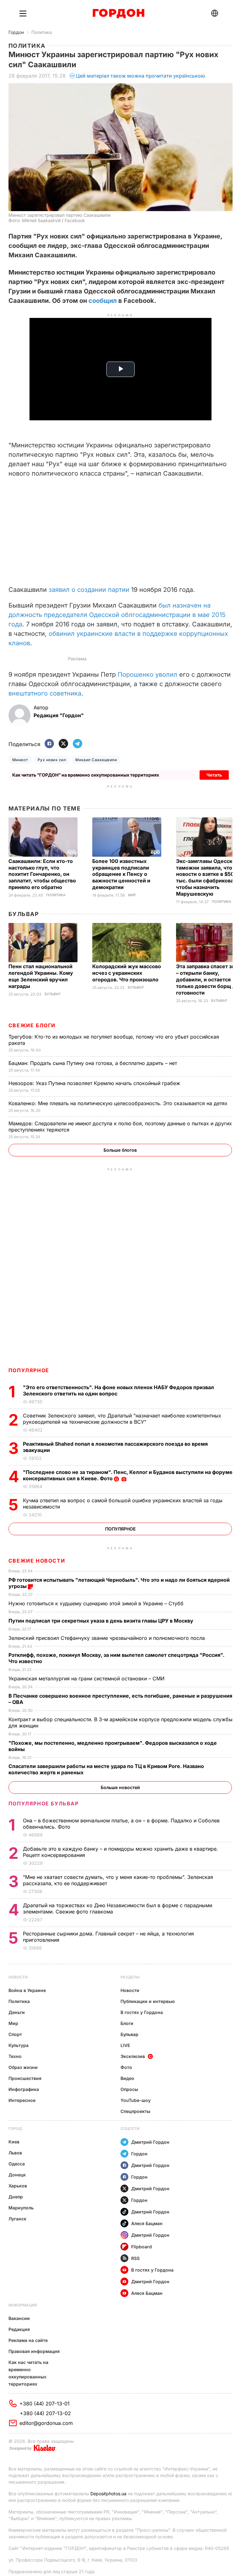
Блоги (127, 2023)
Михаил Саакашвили (96, 760)
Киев (14, 2142)
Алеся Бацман (147, 2223)
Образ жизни (23, 2067)
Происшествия (25, 2078)
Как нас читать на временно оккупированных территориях (28, 2373)
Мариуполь (21, 2208)
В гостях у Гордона (142, 2012)
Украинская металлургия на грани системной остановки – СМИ (87, 1678)
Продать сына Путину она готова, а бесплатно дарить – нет (94, 1063)
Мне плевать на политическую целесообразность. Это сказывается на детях (119, 1103)
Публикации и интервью (148, 2001)
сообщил (103, 301)
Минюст (20, 760)
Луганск (17, 2219)
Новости (18, 1977)
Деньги (17, 2012)
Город (15, 2128)
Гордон (16, 32)
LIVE (125, 2045)
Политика (42, 32)
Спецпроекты (135, 2111)
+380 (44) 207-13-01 (45, 2404)
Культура (19, 2045)
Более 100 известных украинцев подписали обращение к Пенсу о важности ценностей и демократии (121, 874)
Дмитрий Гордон (150, 2142)
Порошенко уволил (147, 674)
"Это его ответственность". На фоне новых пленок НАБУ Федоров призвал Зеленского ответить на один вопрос (118, 1390)
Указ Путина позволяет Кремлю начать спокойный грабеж (95, 1083)
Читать (214, 775)
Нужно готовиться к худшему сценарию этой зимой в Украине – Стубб (97, 1603)
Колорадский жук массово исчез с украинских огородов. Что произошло (127, 973)
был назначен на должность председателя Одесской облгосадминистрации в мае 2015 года (117, 615)
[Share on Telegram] (78, 744)
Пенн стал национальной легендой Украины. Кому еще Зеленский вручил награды (41, 976)
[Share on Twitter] (63, 744)
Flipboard (142, 2247)
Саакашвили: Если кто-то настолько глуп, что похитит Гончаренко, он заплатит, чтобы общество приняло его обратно (42, 874)
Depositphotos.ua (108, 2494)
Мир (132, 895)
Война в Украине (27, 1990)
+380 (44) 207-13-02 (45, 2413)
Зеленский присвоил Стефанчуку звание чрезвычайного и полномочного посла (107, 1638)
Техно (15, 2056)
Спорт (15, 2034)
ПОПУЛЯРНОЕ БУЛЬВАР (44, 1804)
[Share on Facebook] (49, 744)
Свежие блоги (32, 1025)
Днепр (16, 2197)
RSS (135, 2258)
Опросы (129, 2089)
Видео (127, 2078)
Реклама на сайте (28, 2340)
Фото (126, 2067)
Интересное (22, 2100)
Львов (15, 2153)
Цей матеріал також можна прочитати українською (141, 76)
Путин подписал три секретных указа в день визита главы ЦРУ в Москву (102, 1621)
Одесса (17, 2164)
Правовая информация (34, 2351)
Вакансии (19, 2318)
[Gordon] (118, 14)
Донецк (17, 2175)
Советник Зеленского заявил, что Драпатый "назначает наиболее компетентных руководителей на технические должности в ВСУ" (122, 1419)
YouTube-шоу (136, 2100)
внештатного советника (45, 693)
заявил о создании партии (89, 590)
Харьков (18, 2186)
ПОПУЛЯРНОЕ (29, 1370)
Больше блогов (120, 1150)
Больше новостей (120, 1787)
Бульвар (24, 914)
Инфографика (24, 2089)
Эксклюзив (133, 2056)
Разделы (130, 1977)
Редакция (19, 2329)
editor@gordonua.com (46, 2423)
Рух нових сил (52, 760)
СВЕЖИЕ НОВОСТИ (37, 1561)
